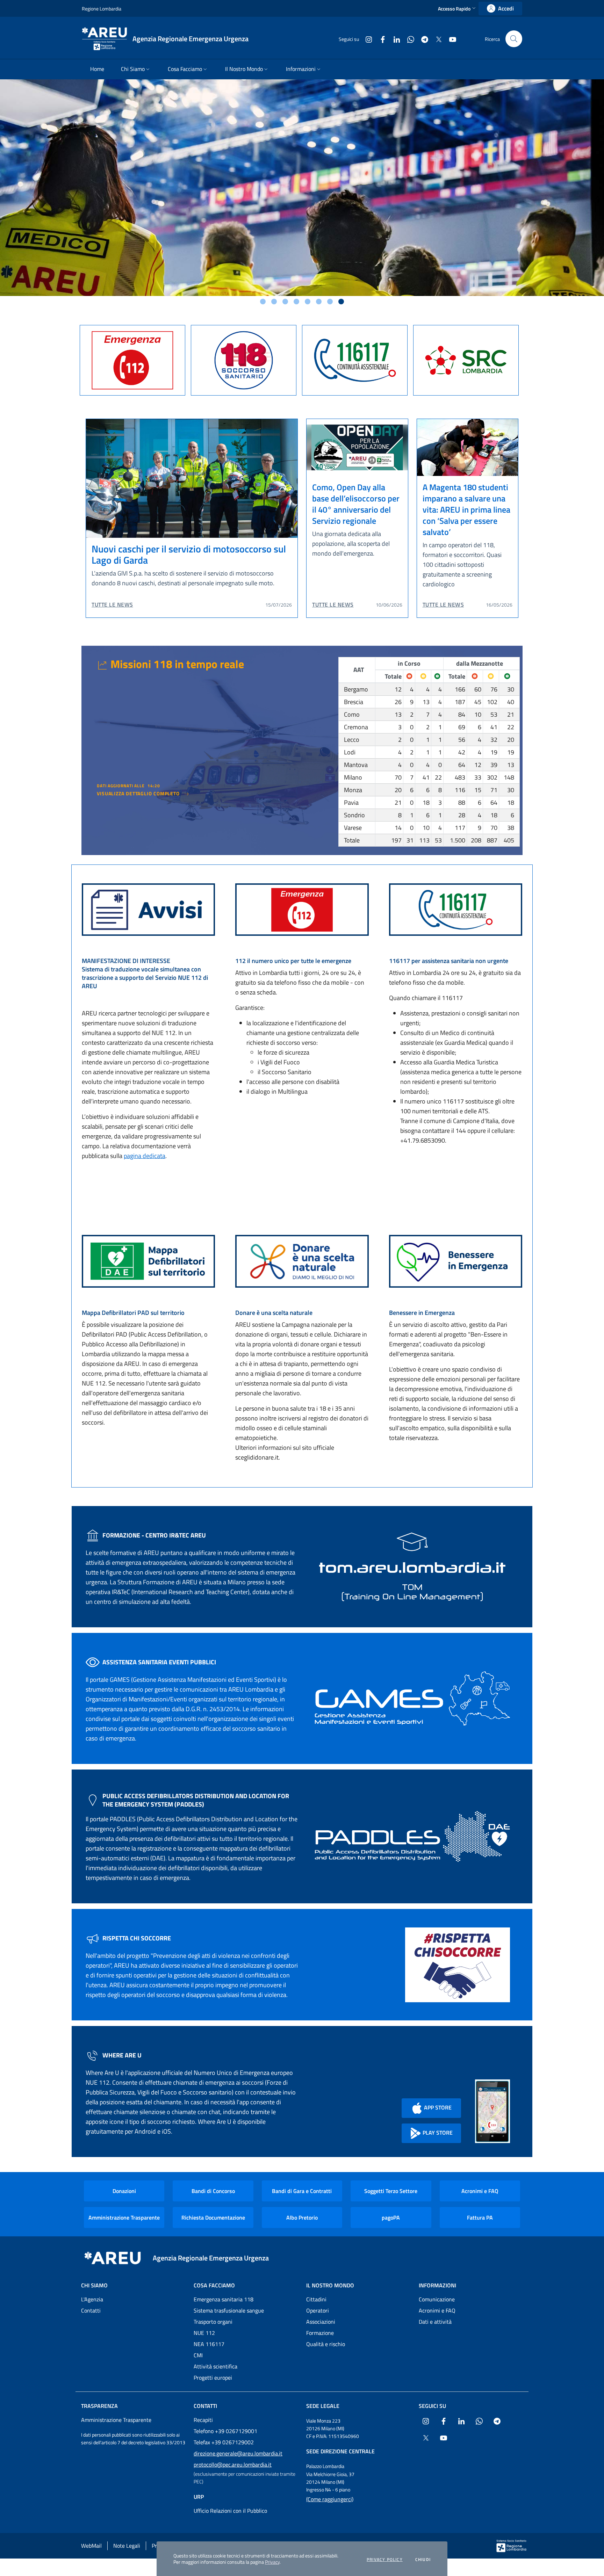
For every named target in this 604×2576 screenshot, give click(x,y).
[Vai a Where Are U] (492, 2111)
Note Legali (127, 2546)
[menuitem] (97, 69)
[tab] (263, 302)
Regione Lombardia (102, 9)
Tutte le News (112, 605)
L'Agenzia (92, 2299)
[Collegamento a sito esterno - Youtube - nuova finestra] (450, 39)
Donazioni (124, 2191)
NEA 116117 (209, 2344)
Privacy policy (385, 2560)
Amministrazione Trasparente (124, 2217)
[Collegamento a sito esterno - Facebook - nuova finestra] (380, 39)
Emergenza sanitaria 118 (224, 2299)
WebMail (91, 2546)
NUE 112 (204, 2333)
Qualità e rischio (326, 2344)
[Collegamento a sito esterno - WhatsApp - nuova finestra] (408, 39)
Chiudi (423, 2560)
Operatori (318, 2310)
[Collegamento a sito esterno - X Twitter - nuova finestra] (436, 39)
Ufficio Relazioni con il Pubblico (230, 2511)
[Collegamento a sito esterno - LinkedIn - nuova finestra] (394, 39)
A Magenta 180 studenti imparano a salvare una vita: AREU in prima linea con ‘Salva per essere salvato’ (466, 509)
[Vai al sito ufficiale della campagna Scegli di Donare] (302, 1261)
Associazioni (321, 2322)
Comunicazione (437, 2299)
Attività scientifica (215, 2366)
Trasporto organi (213, 2322)
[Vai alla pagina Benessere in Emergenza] (456, 1261)
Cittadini (316, 2299)
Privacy (272, 2562)
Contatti (91, 2310)
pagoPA (391, 2217)
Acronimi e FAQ (480, 2191)
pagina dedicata (145, 1156)
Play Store (437, 2133)
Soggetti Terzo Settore (391, 2191)
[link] (500, 9)
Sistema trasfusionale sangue (229, 2310)
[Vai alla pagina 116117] (456, 909)
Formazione (320, 2333)
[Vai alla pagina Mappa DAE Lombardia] (148, 1261)
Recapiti (203, 2420)
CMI (198, 2355)
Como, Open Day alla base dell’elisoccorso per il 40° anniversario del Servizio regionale (356, 504)
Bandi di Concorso (213, 2191)
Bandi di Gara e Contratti (302, 2191)
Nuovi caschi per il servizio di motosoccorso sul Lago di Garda (189, 554)
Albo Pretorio (302, 2217)
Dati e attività (435, 2322)
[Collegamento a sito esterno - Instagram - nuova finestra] (366, 39)
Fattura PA (480, 2217)
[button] (458, 9)
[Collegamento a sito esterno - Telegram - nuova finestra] (422, 39)
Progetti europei (213, 2378)
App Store (437, 2107)
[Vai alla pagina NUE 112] (302, 909)
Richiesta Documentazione (213, 2217)
